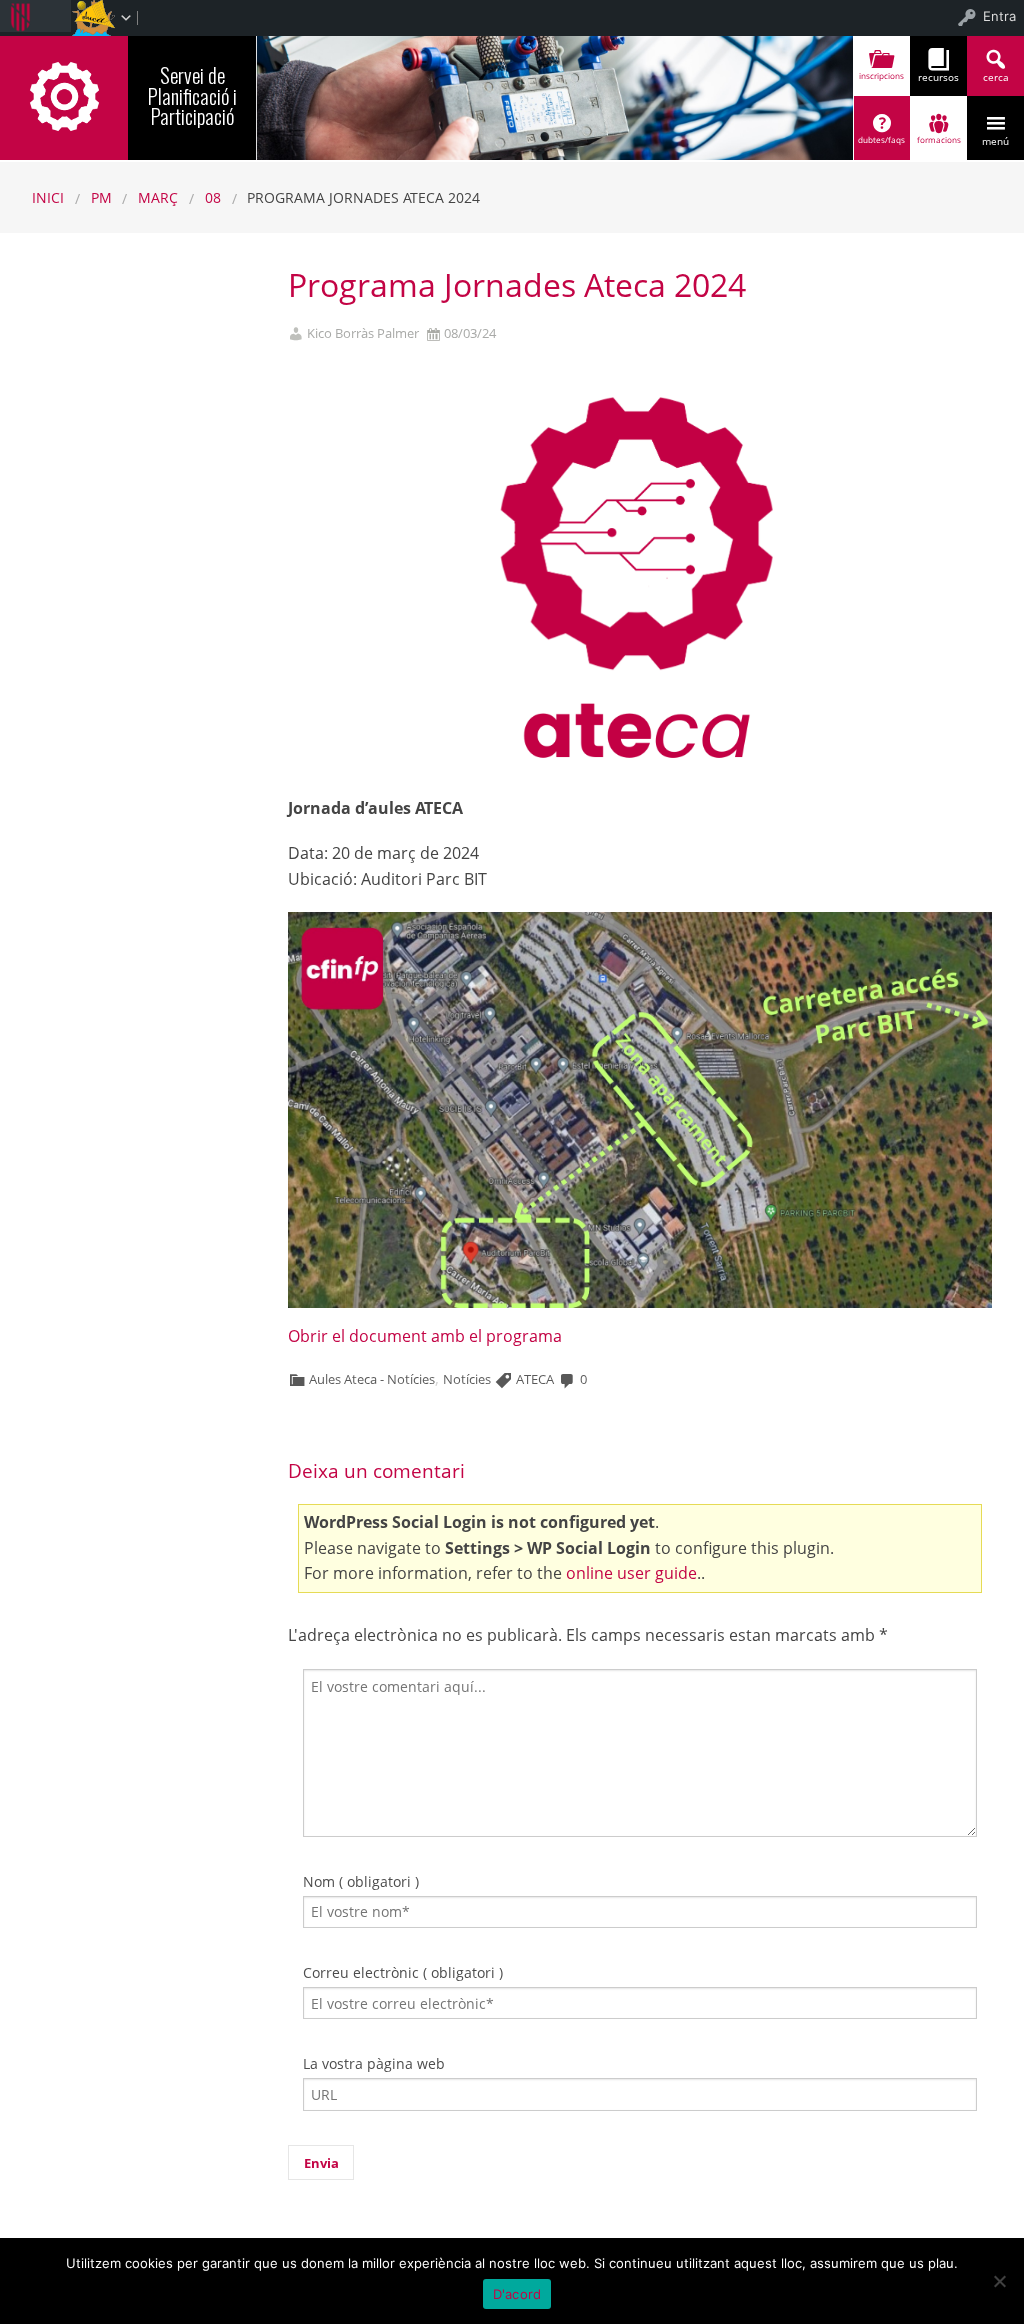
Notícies (467, 1379)
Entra (999, 16)
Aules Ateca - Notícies (372, 1379)
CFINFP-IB (64, 95)
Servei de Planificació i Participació (192, 95)
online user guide (631, 1573)
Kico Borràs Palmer (363, 333)
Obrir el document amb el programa (425, 1336)
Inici (48, 197)
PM (101, 197)
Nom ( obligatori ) (361, 1881)
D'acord (517, 2294)
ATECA (535, 1379)
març (158, 197)
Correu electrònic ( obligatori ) (403, 1972)
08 (213, 197)
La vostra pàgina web (374, 2063)
